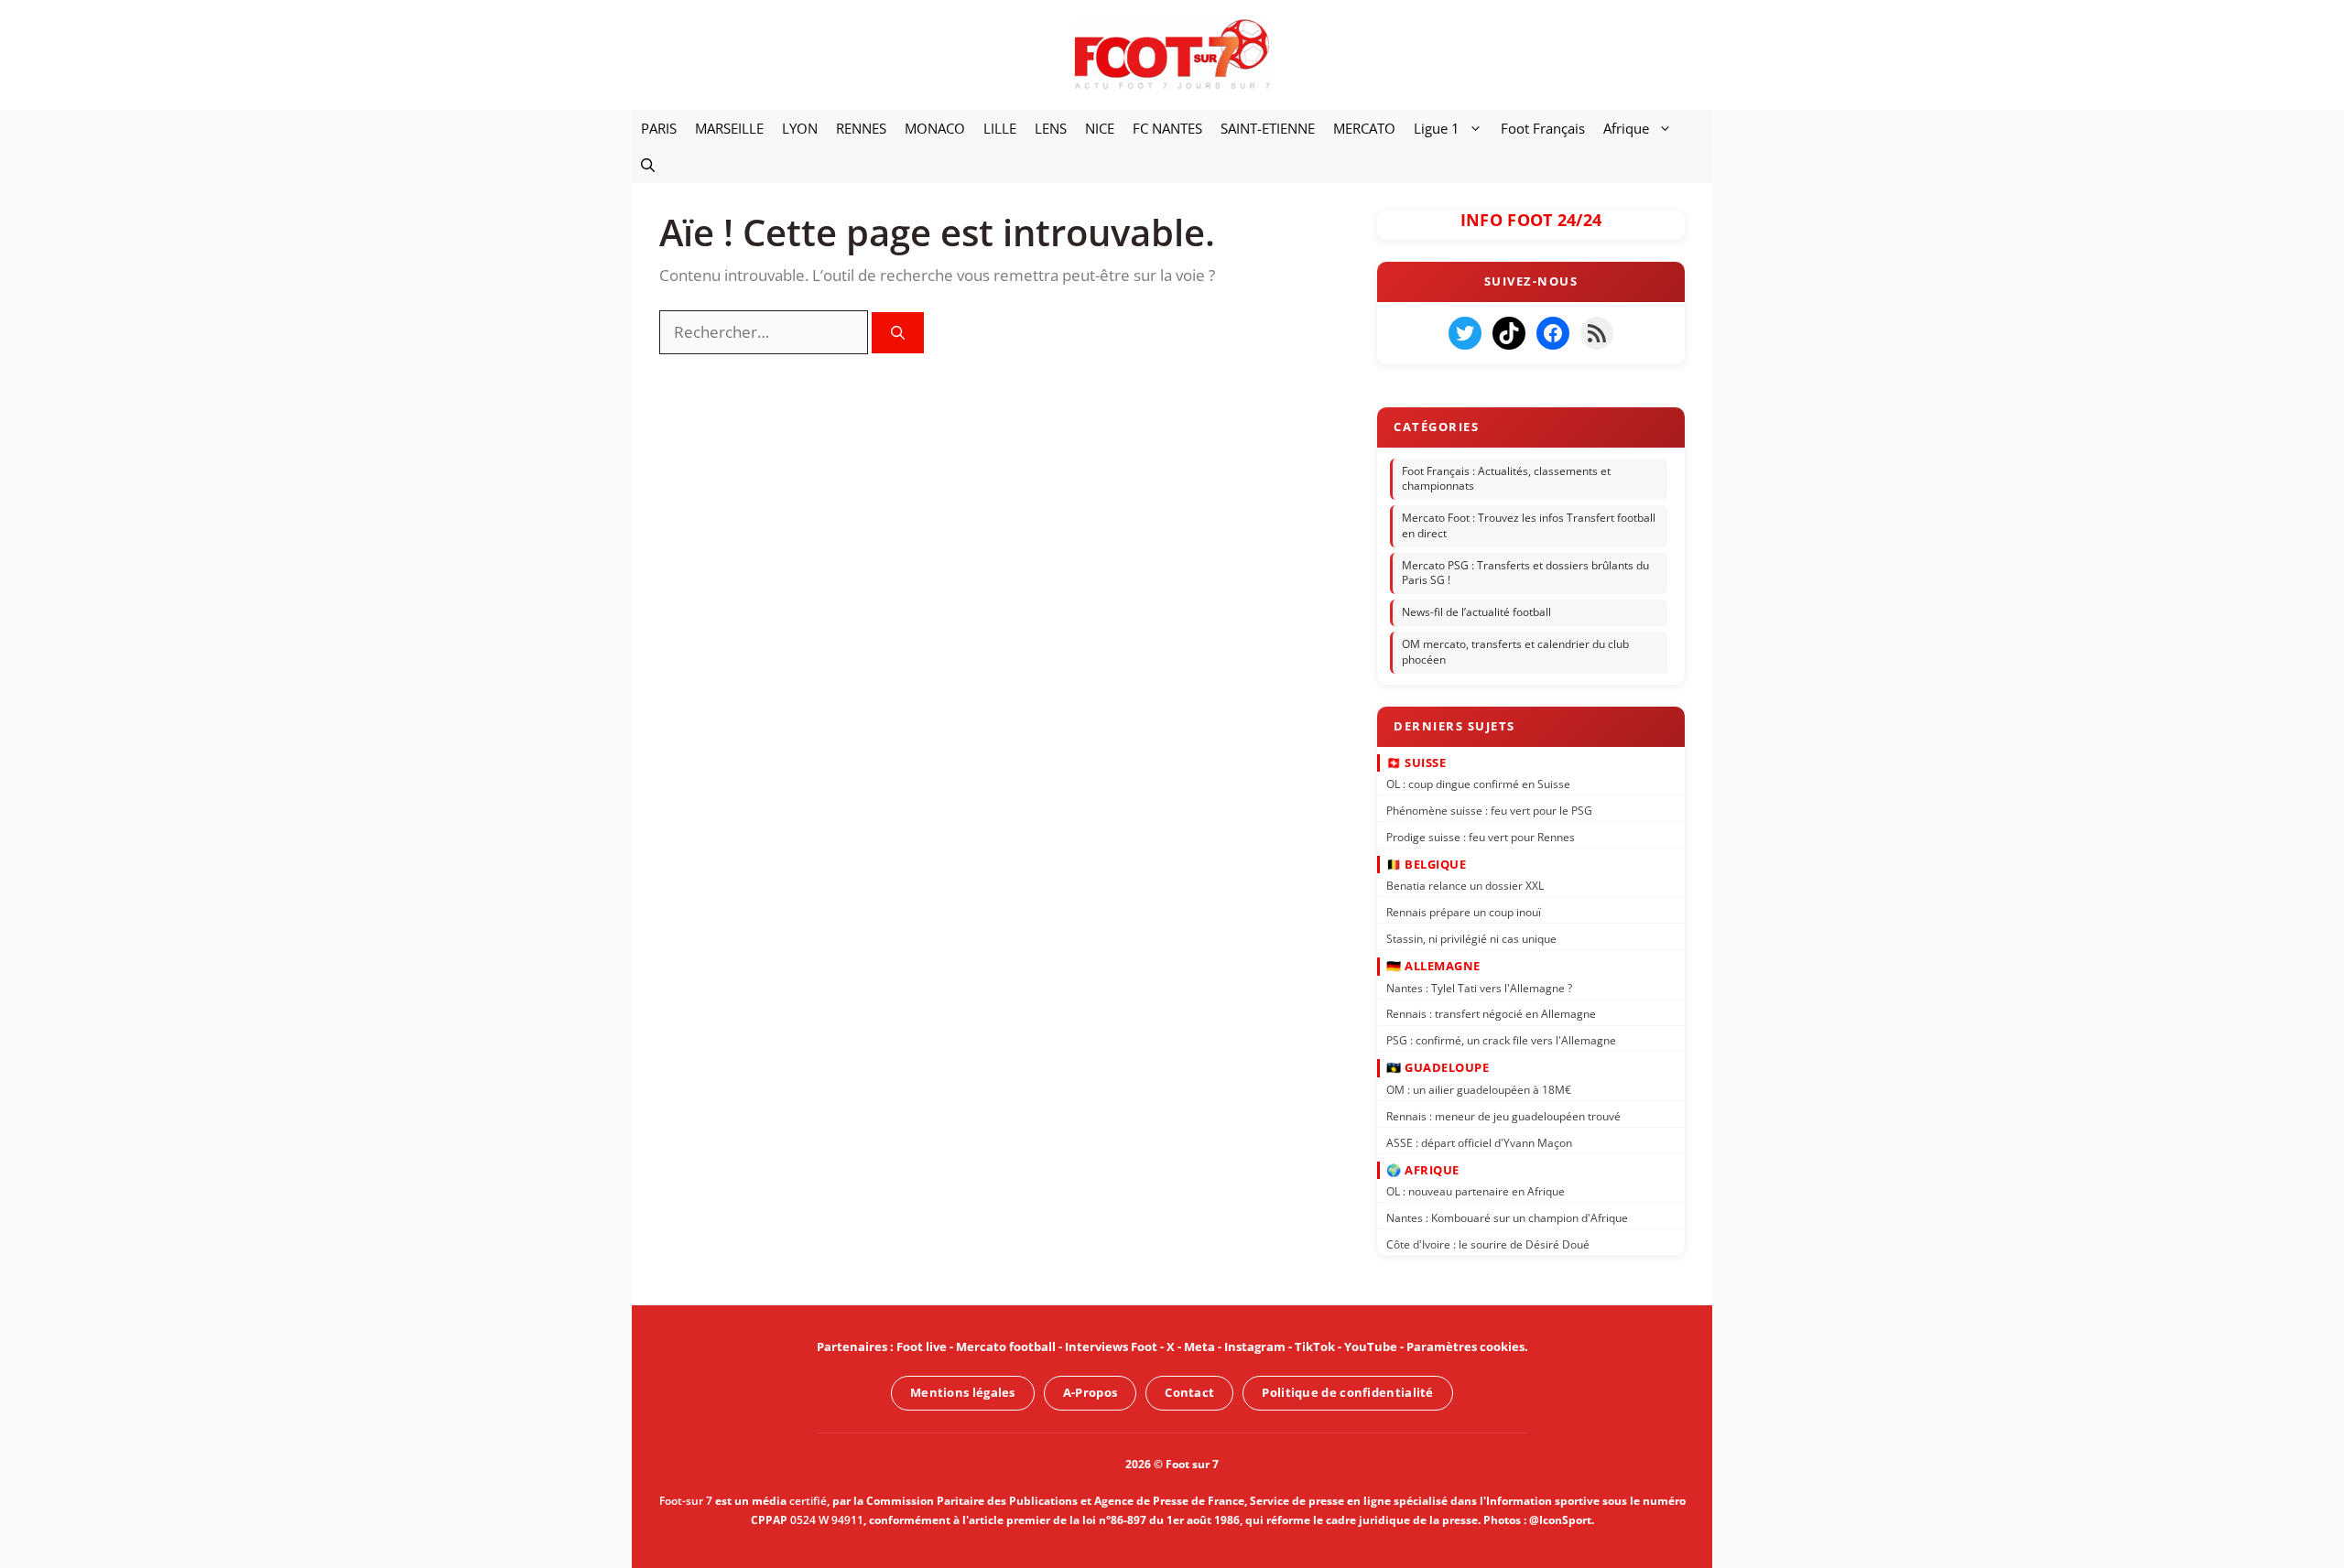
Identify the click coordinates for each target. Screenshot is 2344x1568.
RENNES (861, 128)
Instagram (1255, 1346)
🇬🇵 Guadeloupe (1438, 1067)
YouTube (1371, 1346)
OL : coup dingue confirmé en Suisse (1478, 784)
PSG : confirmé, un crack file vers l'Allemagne (1501, 1040)
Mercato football (1006, 1346)
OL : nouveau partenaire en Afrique (1476, 1191)
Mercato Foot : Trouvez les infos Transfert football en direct (1529, 525)
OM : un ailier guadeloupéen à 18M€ (1479, 1090)
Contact (1189, 1392)
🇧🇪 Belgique (1426, 864)
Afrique (1626, 128)
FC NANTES (1167, 128)
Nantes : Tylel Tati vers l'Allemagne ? (1479, 987)
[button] (648, 165)
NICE (1100, 128)
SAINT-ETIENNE (1268, 128)
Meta (1199, 1346)
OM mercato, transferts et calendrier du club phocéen (1515, 652)
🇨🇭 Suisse (1416, 762)
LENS (1051, 128)
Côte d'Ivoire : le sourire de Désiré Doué (1488, 1244)
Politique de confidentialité (1347, 1392)
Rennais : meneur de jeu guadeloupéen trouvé (1503, 1115)
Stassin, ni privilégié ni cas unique (1471, 939)
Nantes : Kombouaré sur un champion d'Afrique (1507, 1218)
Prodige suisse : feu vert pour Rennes (1481, 836)
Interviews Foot (1111, 1346)
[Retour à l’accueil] (1172, 54)
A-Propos (1090, 1392)
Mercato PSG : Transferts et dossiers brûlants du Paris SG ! (1525, 573)
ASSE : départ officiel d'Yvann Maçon (1479, 1142)
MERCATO (1364, 128)
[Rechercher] (898, 333)
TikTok (1315, 1346)
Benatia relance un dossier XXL (1465, 886)
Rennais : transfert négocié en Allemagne (1491, 1014)
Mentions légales (963, 1392)
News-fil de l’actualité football (1476, 612)
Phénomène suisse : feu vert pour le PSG (1489, 811)
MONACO (935, 128)
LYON (800, 128)
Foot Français (1543, 128)
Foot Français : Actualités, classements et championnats (1506, 479)
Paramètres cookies (1465, 1346)
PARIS (659, 128)
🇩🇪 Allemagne (1433, 966)
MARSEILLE (729, 128)
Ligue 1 (1437, 128)
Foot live (922, 1346)
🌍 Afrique (1423, 1169)
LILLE (1000, 128)
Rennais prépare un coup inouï (1464, 912)
